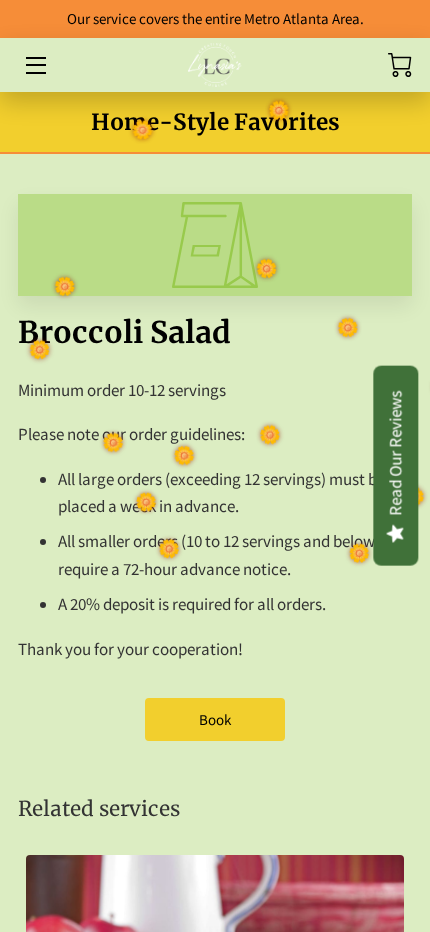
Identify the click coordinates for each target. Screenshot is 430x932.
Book (215, 719)
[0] (400, 65)
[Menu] (34, 65)
